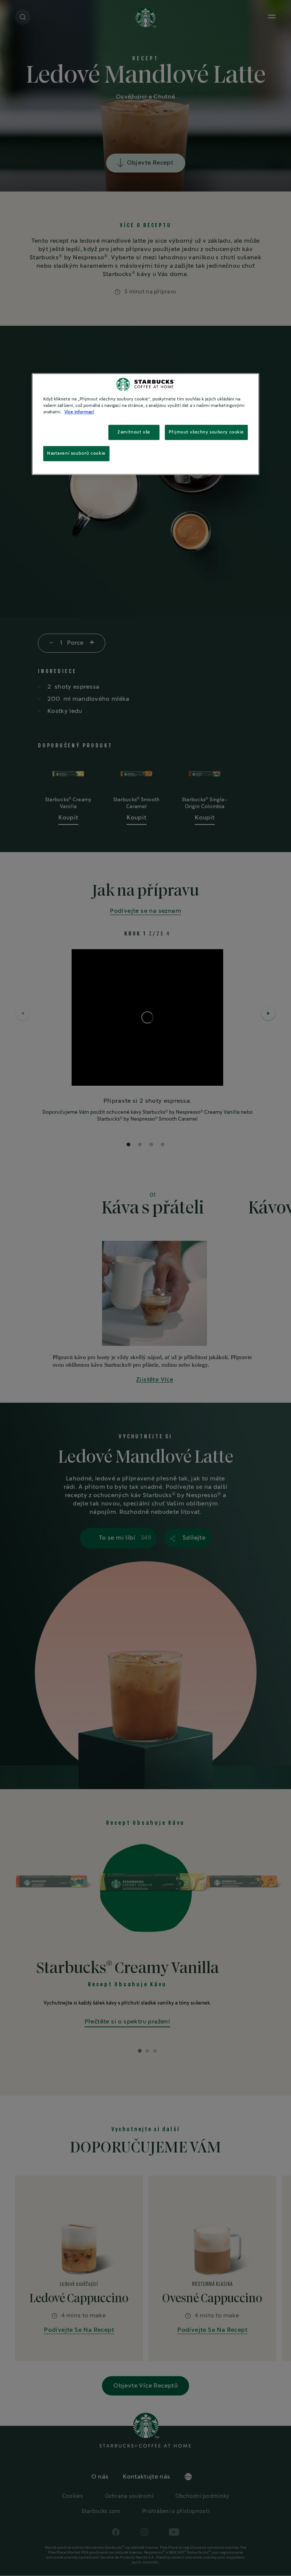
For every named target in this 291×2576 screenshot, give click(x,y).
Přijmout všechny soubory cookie (206, 432)
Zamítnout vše (134, 432)
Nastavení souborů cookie (76, 453)
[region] (145, 424)
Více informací (79, 412)
